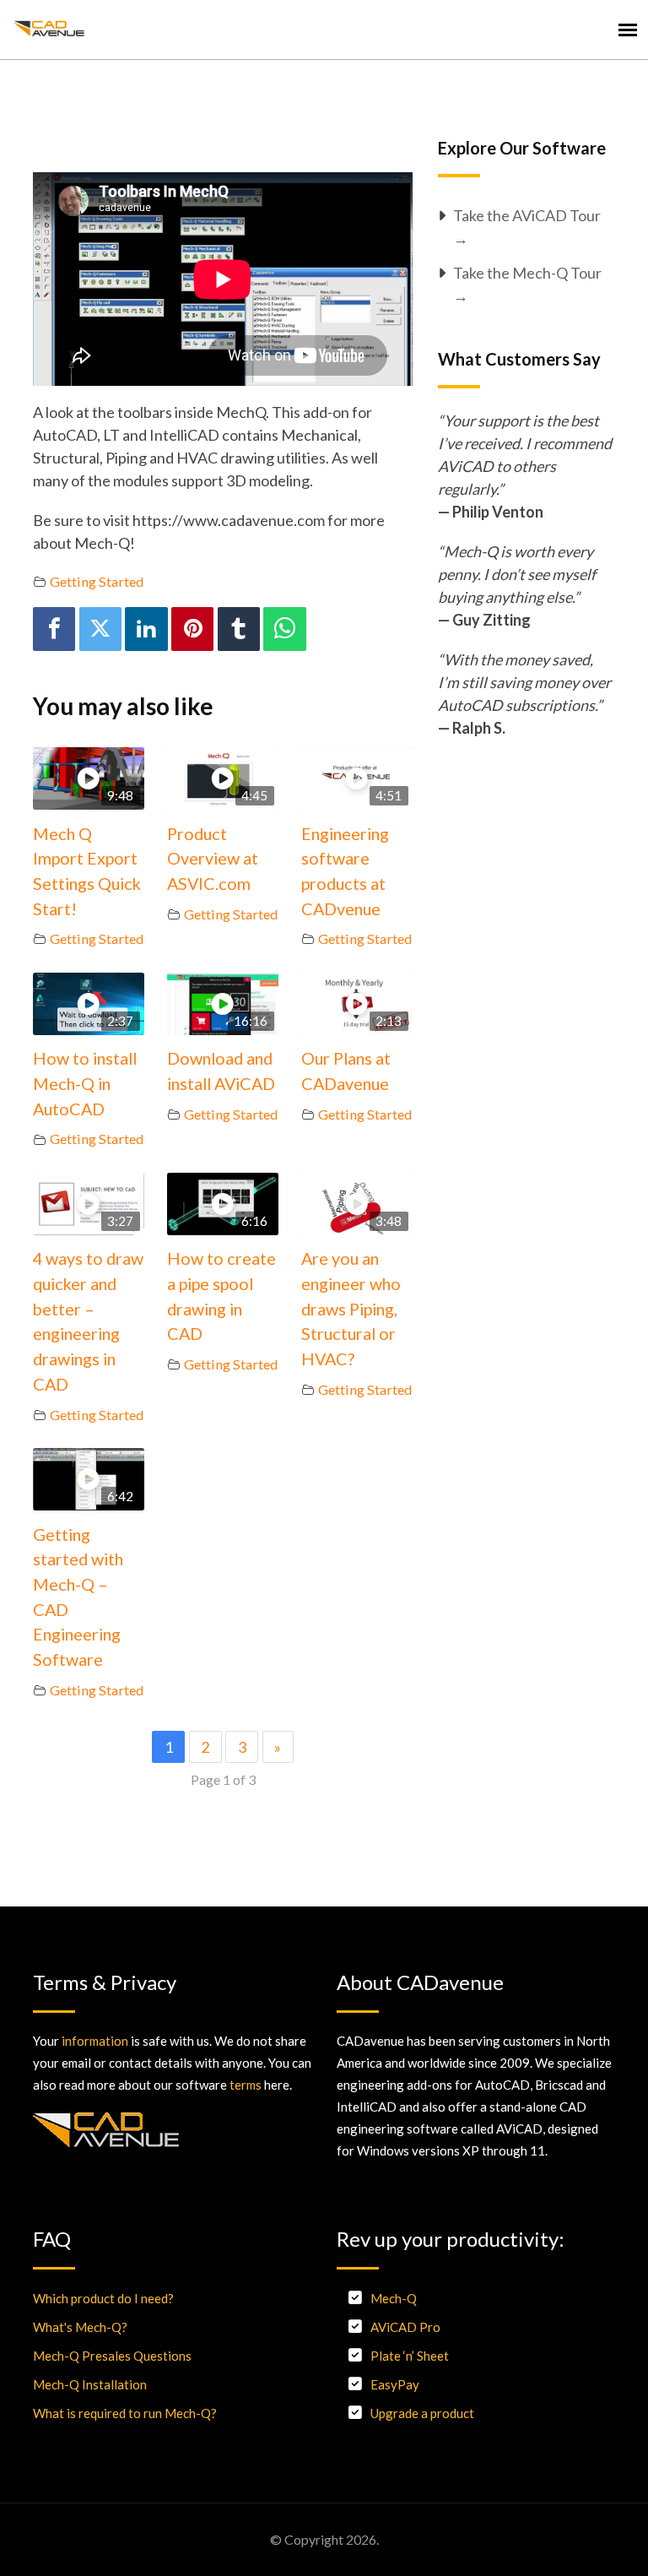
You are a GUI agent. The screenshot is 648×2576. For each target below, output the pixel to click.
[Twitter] (100, 629)
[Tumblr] (239, 629)
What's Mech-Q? (80, 2327)
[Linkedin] (146, 629)
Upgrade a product (422, 2413)
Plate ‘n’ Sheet (410, 2356)
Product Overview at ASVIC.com (213, 858)
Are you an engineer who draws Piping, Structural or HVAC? (351, 1308)
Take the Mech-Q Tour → (527, 284)
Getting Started (97, 581)
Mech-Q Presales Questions (112, 2356)
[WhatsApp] (284, 629)
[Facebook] (54, 629)
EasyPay (395, 2384)
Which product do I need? (103, 2298)
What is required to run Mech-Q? (125, 2413)
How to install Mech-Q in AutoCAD (85, 1083)
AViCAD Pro (405, 2327)
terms (246, 2085)
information (95, 2041)
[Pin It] (192, 629)
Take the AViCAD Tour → (527, 227)
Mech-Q (394, 2298)
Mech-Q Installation (90, 2384)
